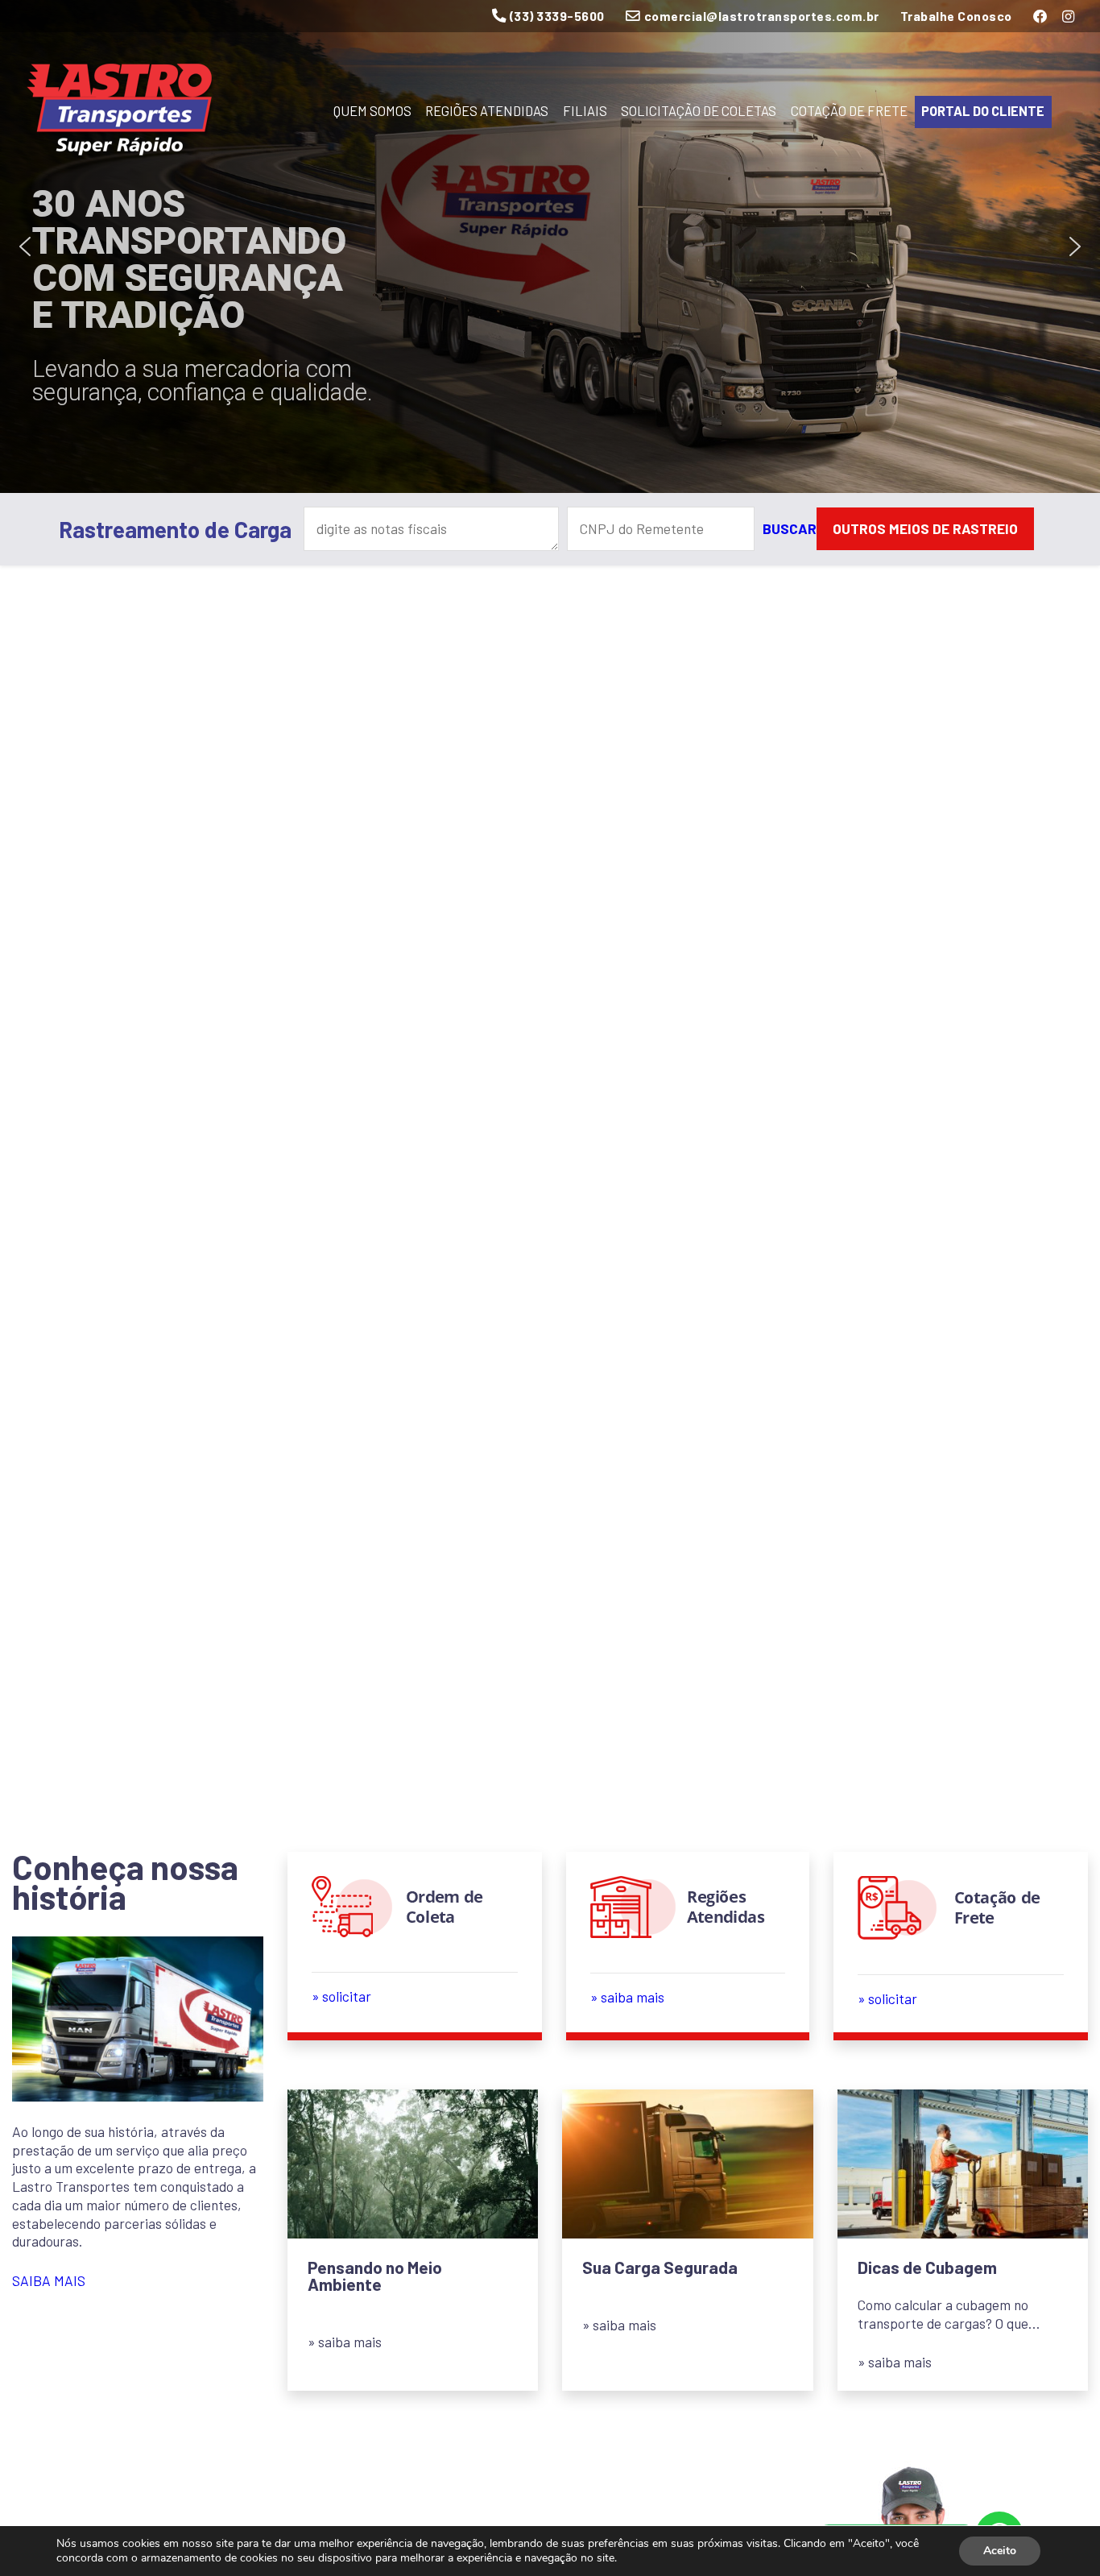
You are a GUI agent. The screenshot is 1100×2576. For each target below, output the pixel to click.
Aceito (1000, 2551)
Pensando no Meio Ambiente (375, 2276)
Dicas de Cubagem (927, 2267)
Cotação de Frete (849, 111)
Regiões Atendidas (487, 111)
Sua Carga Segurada (660, 2267)
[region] (550, 246)
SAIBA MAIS (49, 2280)
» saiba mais (345, 2342)
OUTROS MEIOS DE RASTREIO (925, 528)
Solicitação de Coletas (699, 111)
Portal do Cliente (983, 111)
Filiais (585, 111)
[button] (25, 246)
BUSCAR (790, 528)
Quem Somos (372, 111)
